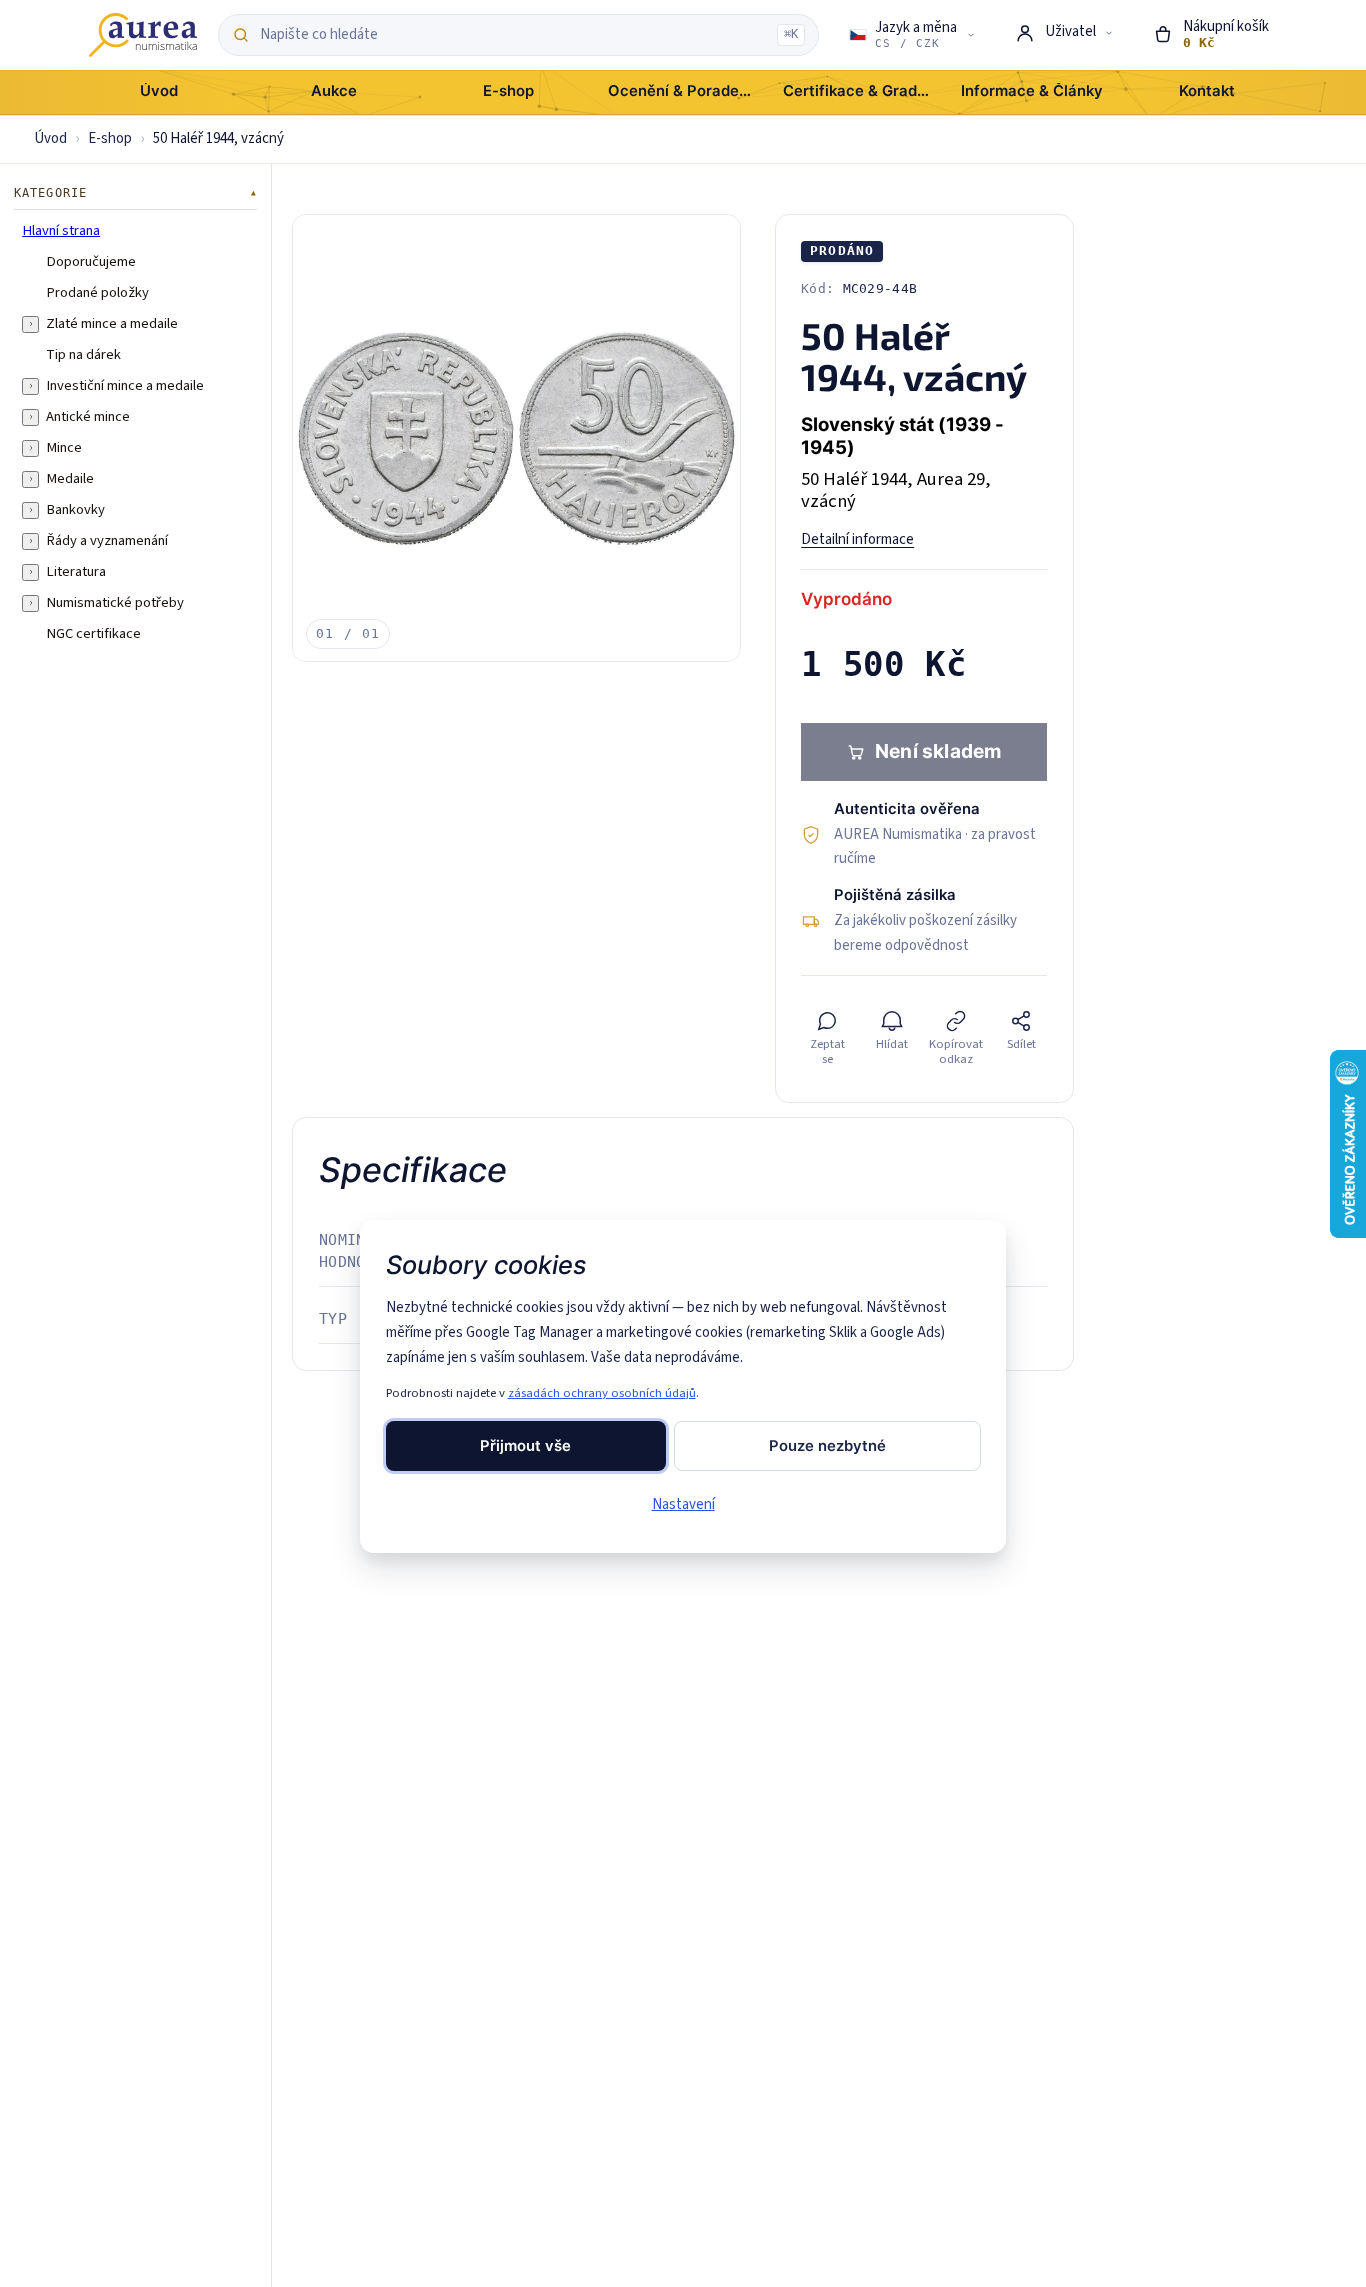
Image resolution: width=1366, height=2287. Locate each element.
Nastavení (683, 1504)
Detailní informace (857, 539)
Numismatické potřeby (115, 603)
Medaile (70, 479)
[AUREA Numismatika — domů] (143, 35)
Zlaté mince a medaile (112, 324)
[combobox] (513, 35)
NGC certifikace (93, 634)
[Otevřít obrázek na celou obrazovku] (516, 438)
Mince (64, 448)
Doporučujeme (91, 262)
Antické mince (88, 417)
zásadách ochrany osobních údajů (602, 1393)
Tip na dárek (83, 355)
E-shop (110, 138)
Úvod (50, 138)
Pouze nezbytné (827, 1446)
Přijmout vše (525, 1446)
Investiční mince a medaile (125, 386)
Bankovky (75, 510)
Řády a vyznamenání (107, 541)
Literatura (76, 572)
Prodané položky (97, 293)
